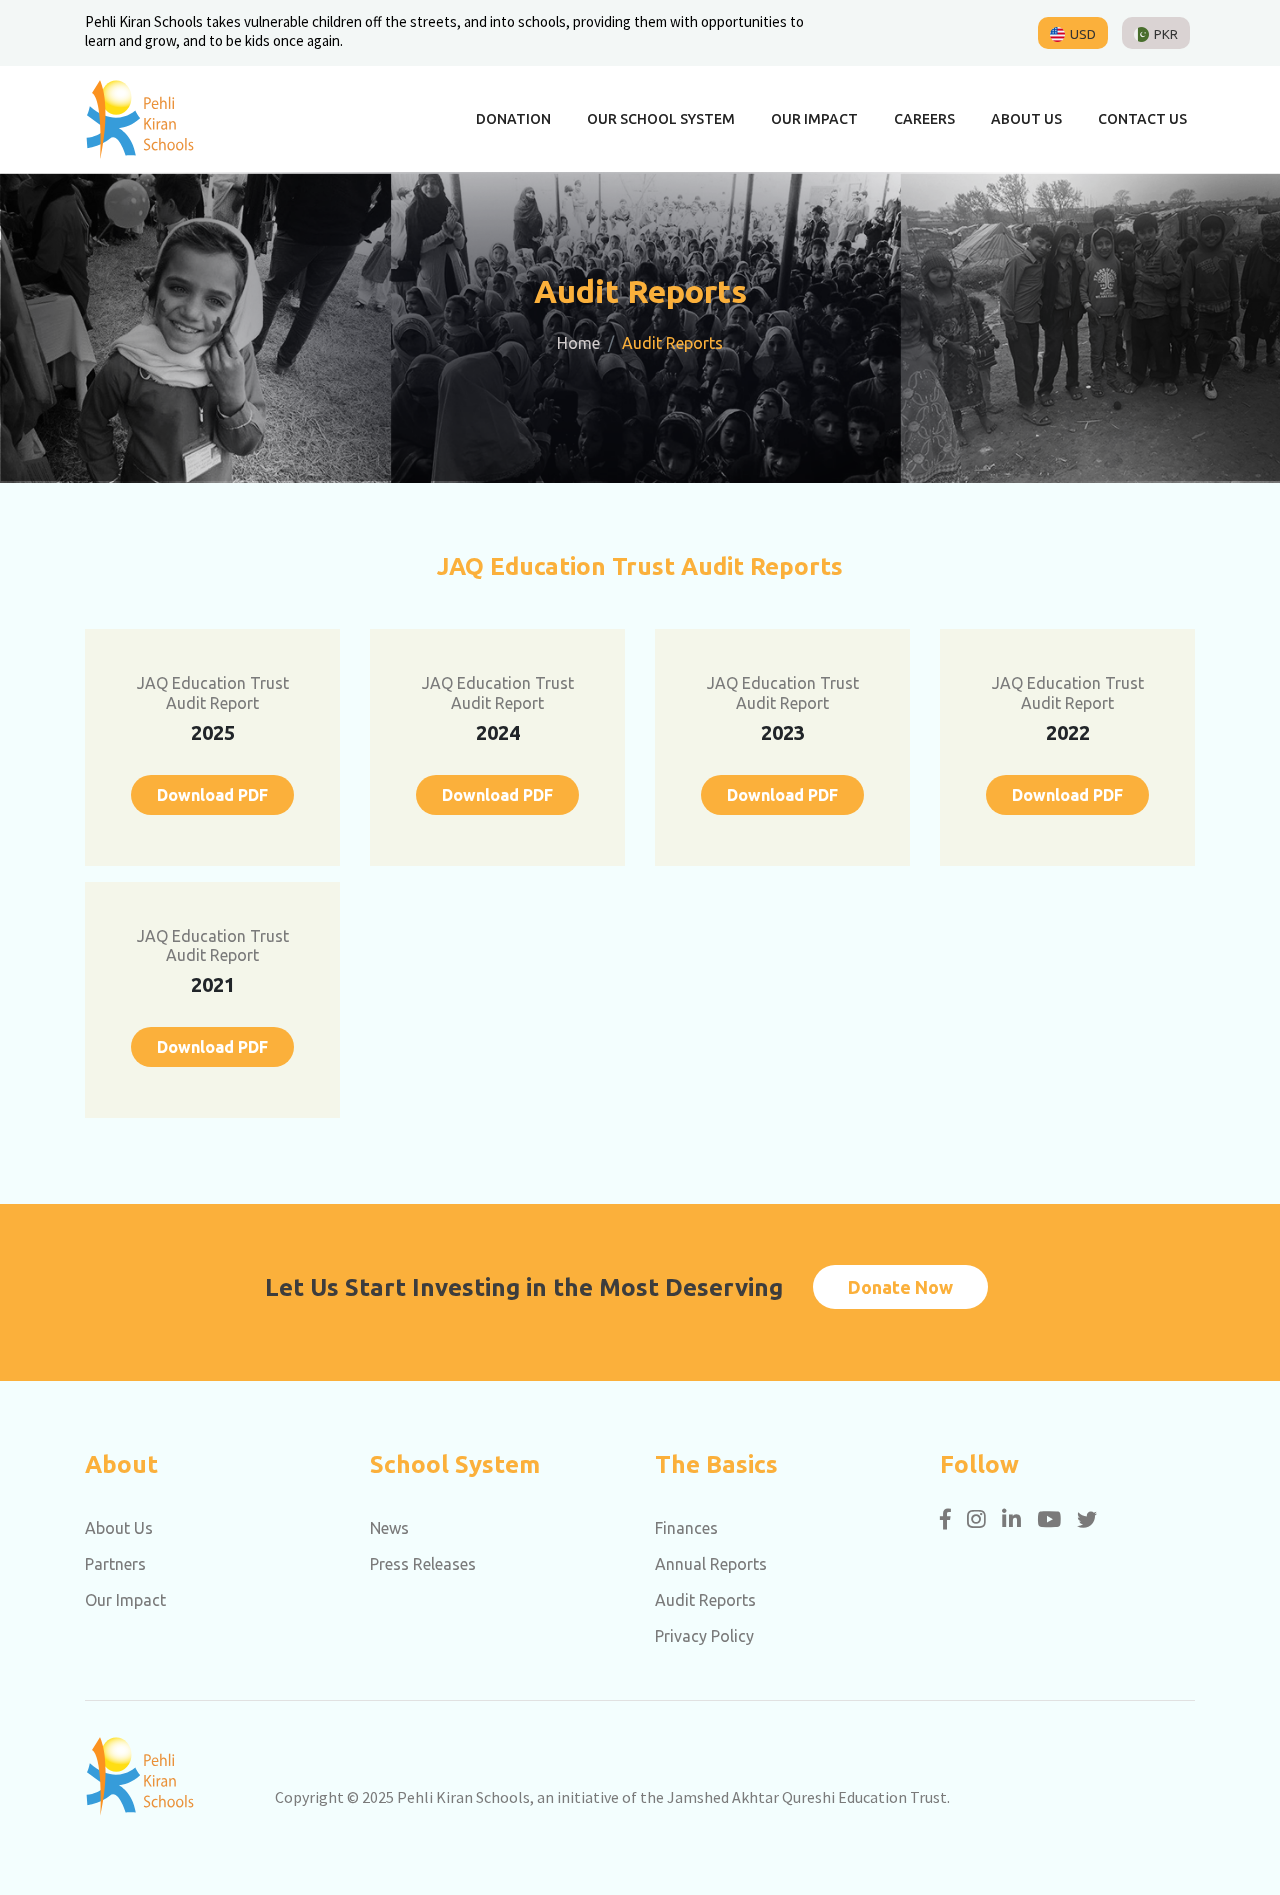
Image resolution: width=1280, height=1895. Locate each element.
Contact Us (1142, 119)
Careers (924, 119)
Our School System (661, 119)
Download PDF (212, 795)
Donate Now (900, 1287)
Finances (686, 1528)
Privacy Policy (704, 1636)
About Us (1026, 119)
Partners (115, 1564)
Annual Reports (711, 1564)
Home (578, 343)
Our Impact (814, 119)
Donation (513, 119)
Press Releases (423, 1564)
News (389, 1528)
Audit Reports (705, 1600)
